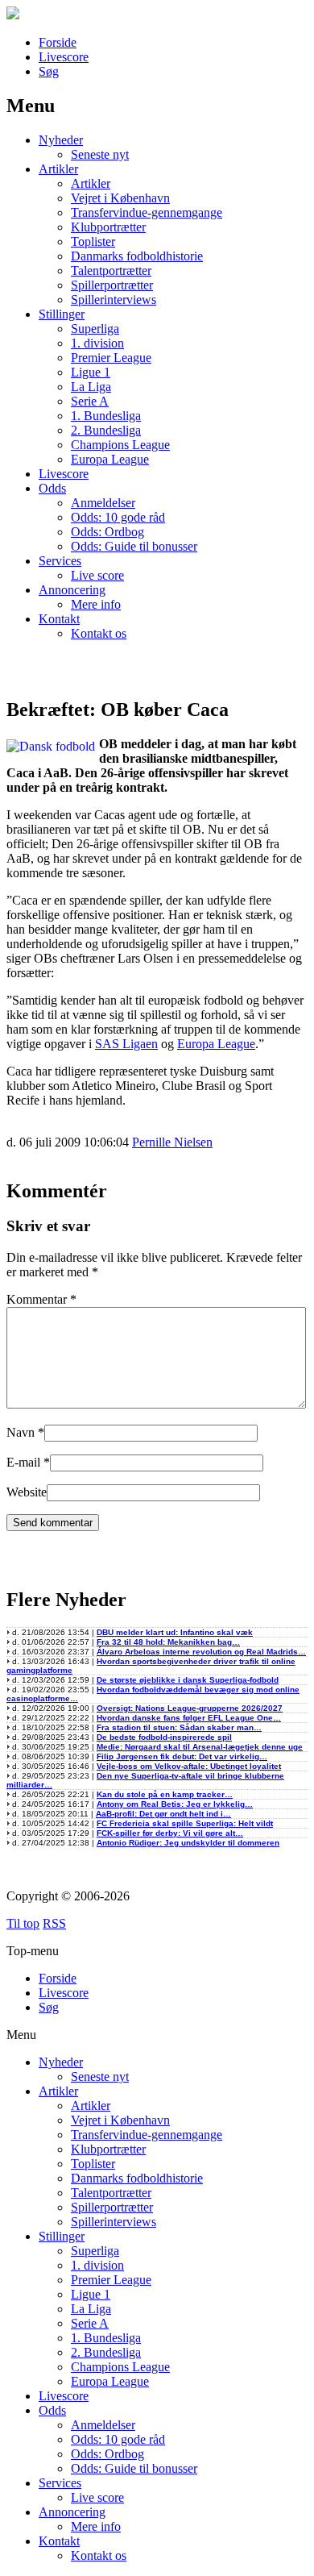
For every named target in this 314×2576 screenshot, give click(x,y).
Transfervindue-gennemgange (147, 212)
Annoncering (72, 590)
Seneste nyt (100, 154)
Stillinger (62, 314)
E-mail (23, 1462)
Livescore (64, 57)
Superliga (95, 329)
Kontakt (59, 619)
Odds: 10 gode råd (118, 517)
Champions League (120, 445)
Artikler (58, 169)
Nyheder (61, 140)
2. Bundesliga (106, 430)
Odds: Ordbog (107, 532)
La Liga (91, 387)
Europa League (110, 459)
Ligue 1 (91, 372)
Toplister (93, 241)
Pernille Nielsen (172, 1142)
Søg (49, 71)
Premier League (111, 358)
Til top (23, 1923)
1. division (97, 343)
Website (27, 1492)
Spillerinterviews (114, 300)
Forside (58, 42)
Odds (52, 488)
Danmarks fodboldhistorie (137, 256)
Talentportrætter (111, 271)
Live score (97, 575)
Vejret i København (120, 198)
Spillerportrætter (112, 285)
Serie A (90, 401)
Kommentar (41, 1299)
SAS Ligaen (126, 1044)
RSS (54, 1923)
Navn (21, 1432)
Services (60, 561)
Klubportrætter (108, 227)
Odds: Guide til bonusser (134, 546)
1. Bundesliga (106, 416)
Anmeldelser (103, 503)
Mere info (96, 604)
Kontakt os (99, 633)
